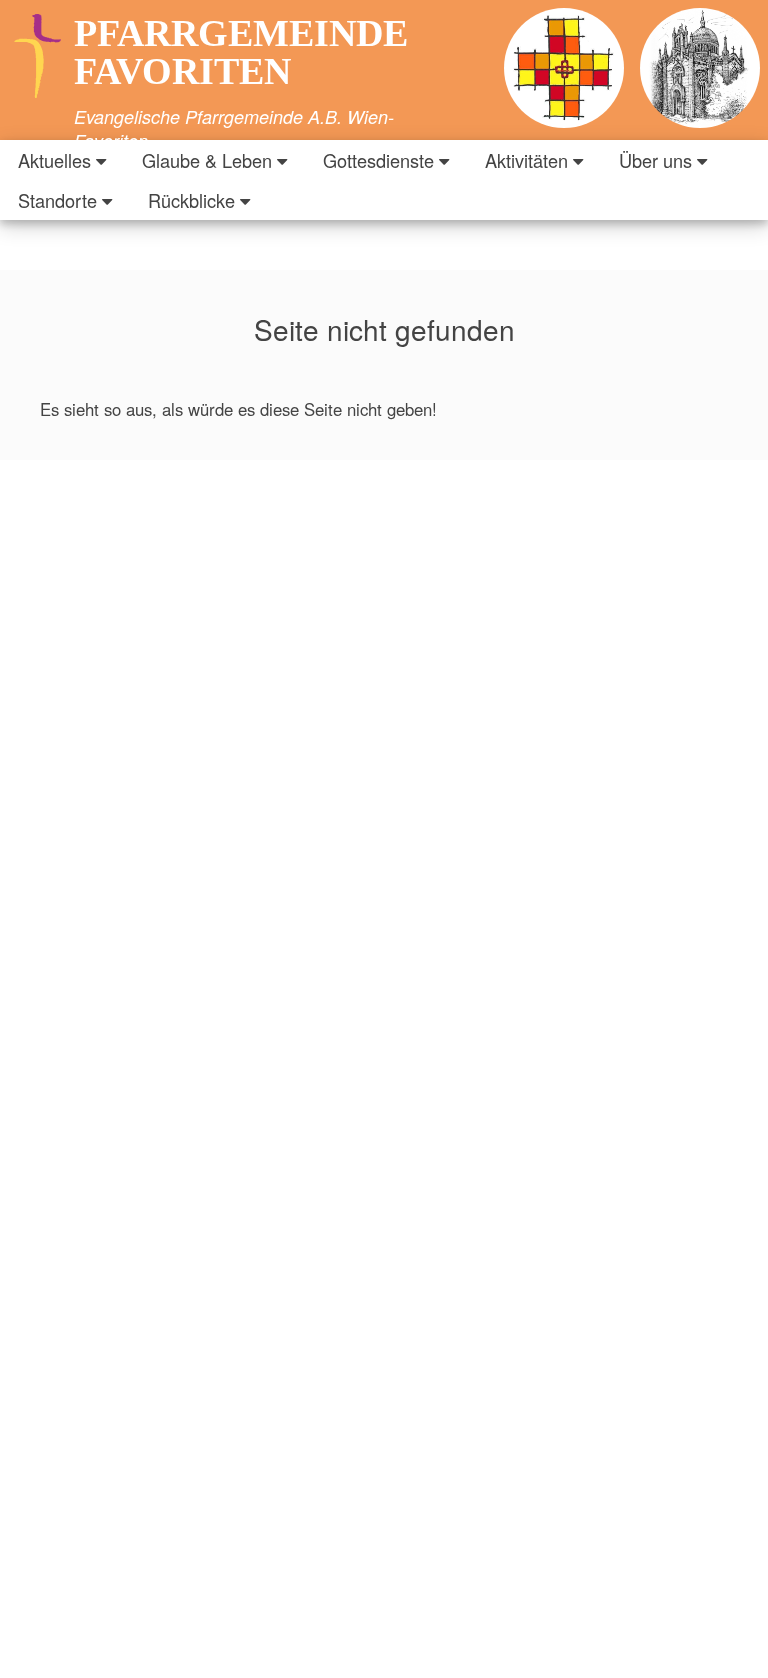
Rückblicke (191, 200)
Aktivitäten (526, 160)
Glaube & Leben (207, 160)
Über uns (655, 160)
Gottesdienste (378, 160)
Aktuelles (54, 160)
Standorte (57, 200)
